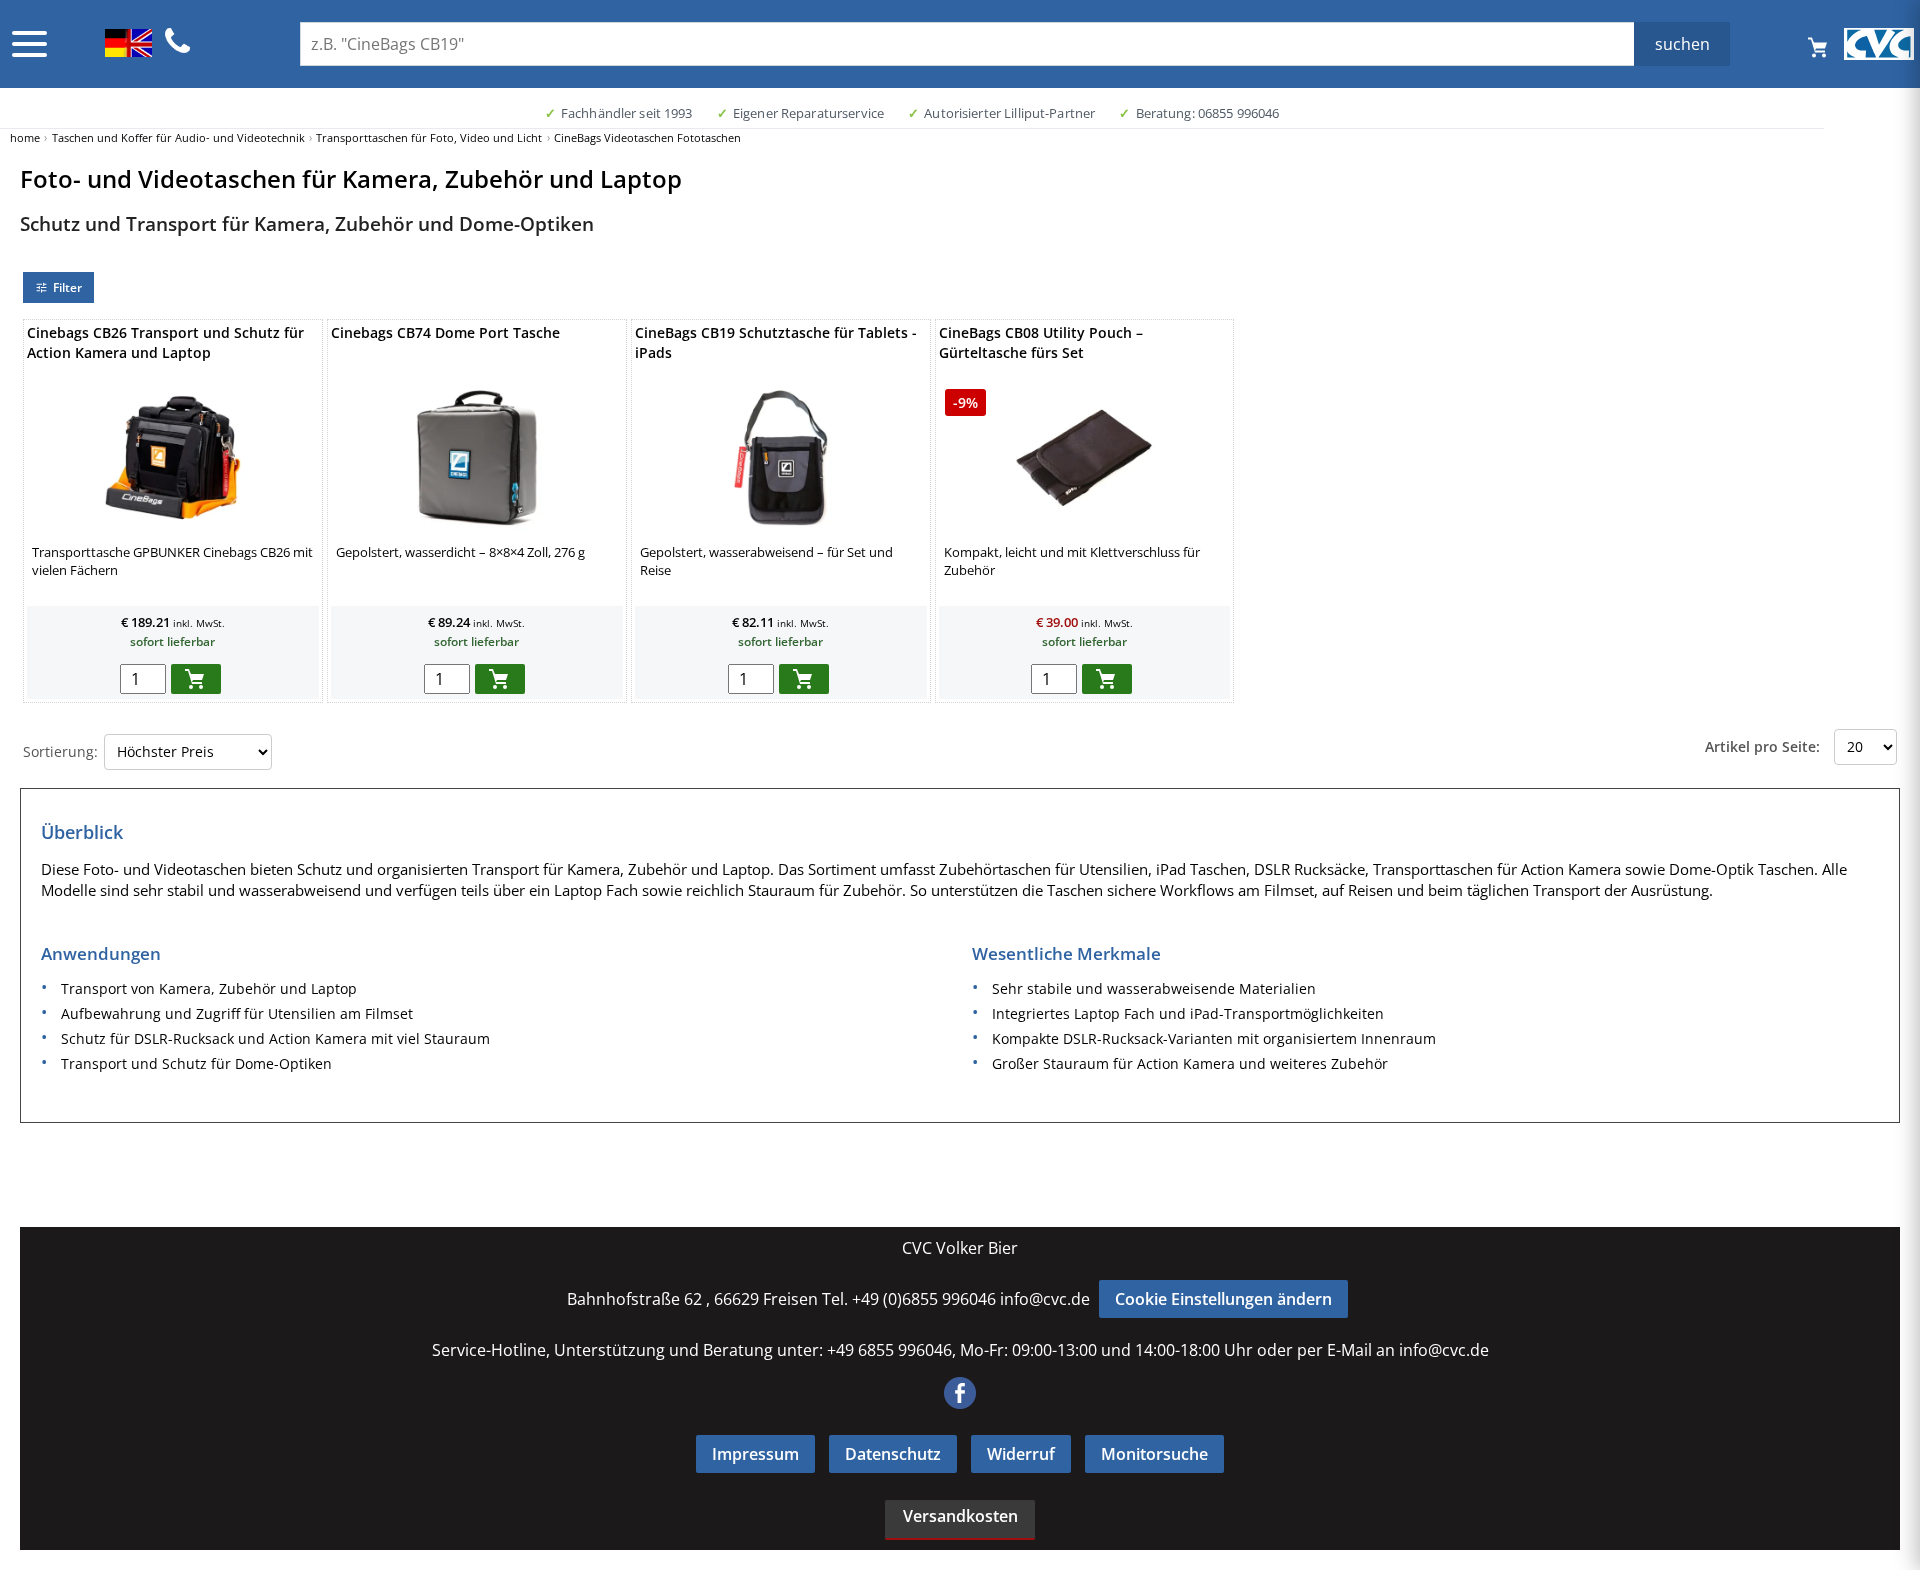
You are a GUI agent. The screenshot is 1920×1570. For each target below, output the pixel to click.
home (25, 137)
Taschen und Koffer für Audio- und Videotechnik (178, 137)
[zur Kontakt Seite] (178, 50)
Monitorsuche (1154, 1454)
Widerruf (1021, 1454)
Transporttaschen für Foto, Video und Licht (429, 137)
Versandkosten (960, 1516)
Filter (67, 287)
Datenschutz (893, 1454)
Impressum (755, 1454)
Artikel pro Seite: (1762, 746)
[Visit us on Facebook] (960, 1403)
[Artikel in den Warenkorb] (196, 679)
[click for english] (128, 51)
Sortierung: (60, 751)
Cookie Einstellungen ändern (1223, 1299)
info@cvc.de (1045, 1299)
